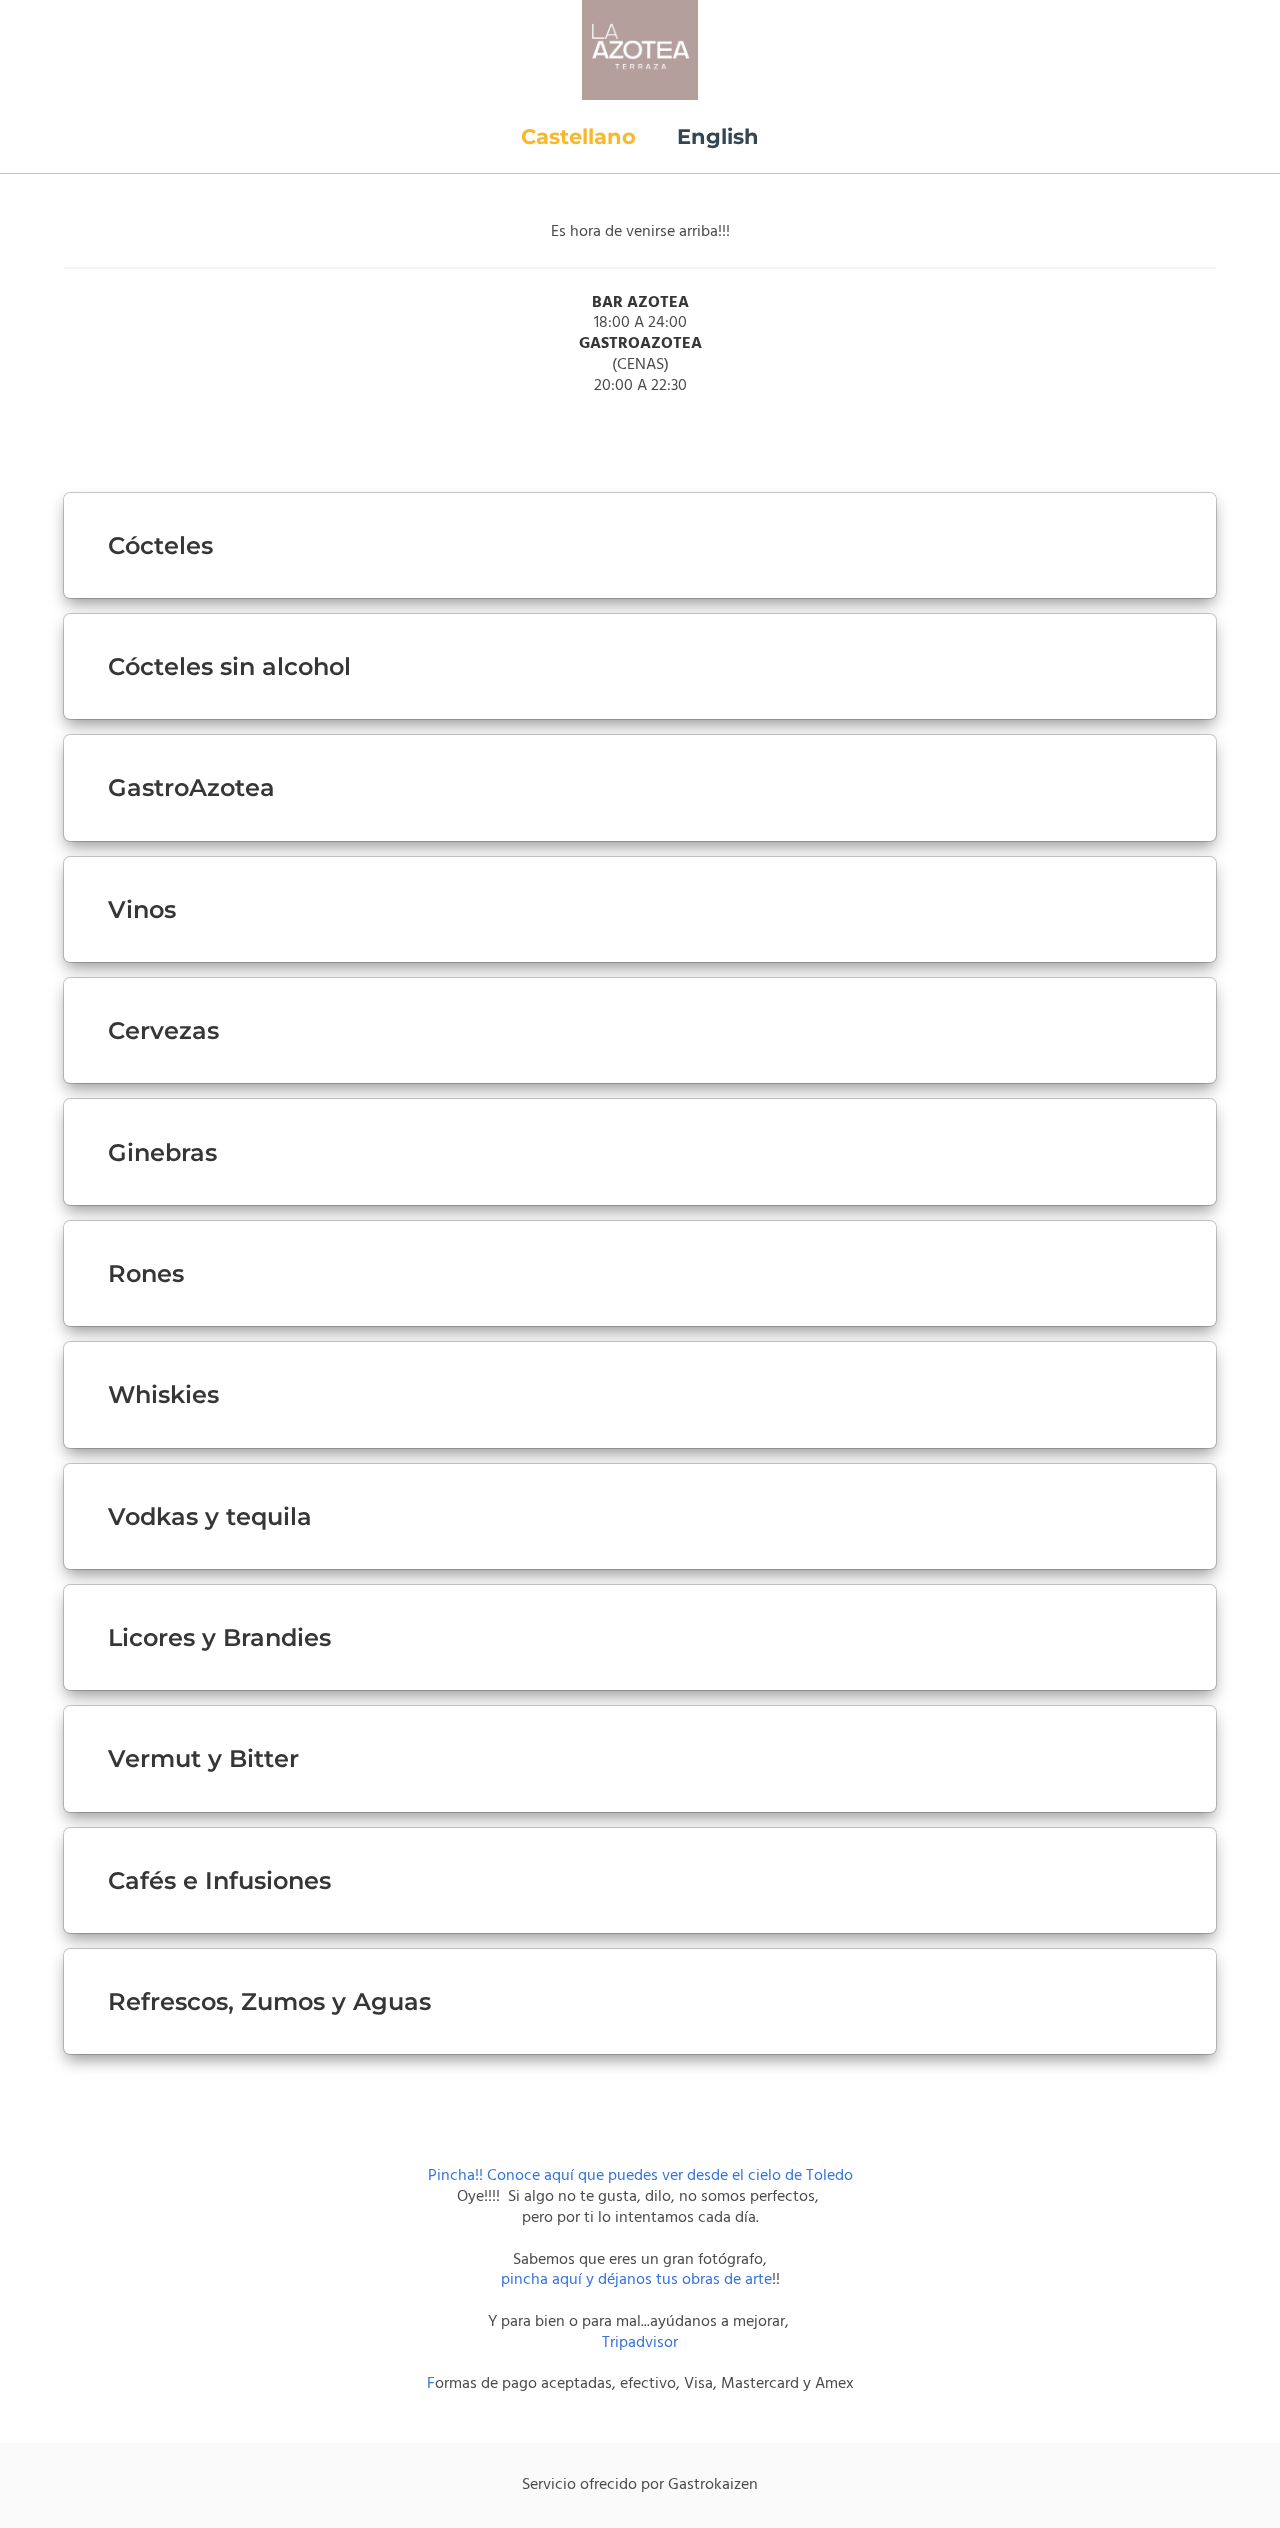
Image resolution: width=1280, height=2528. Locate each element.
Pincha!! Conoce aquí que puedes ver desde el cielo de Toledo (640, 2176)
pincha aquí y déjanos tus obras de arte (636, 2280)
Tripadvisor (640, 2343)
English (718, 136)
